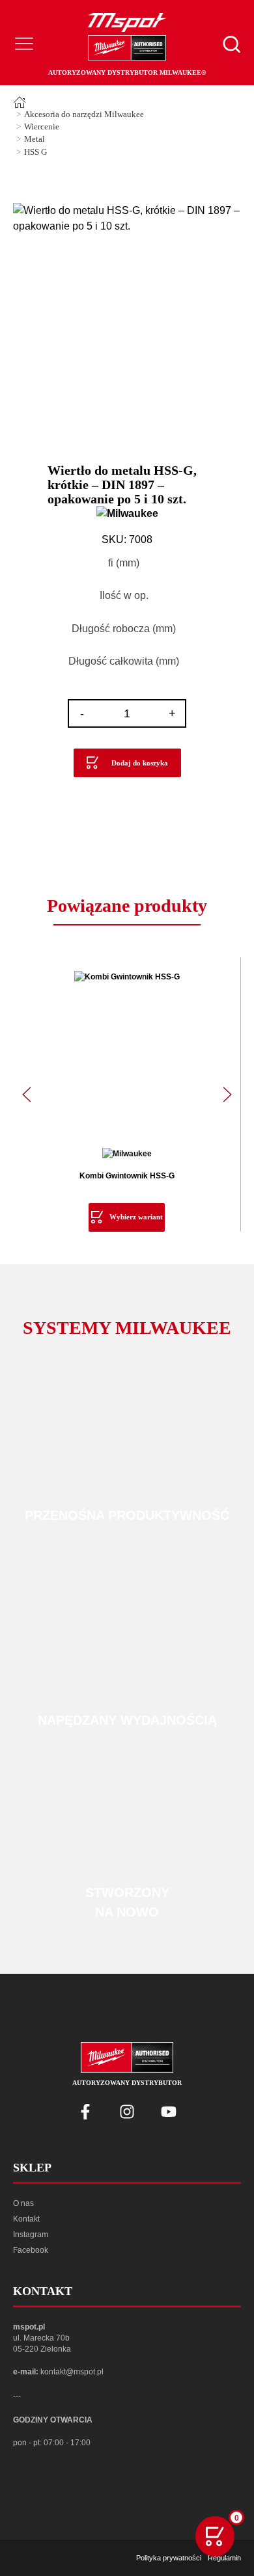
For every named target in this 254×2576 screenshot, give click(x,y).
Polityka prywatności (169, 2558)
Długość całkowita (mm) (124, 661)
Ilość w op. (124, 595)
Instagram (31, 2235)
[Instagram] (127, 2112)
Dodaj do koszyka (140, 763)
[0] (215, 2536)
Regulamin (224, 2558)
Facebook (31, 2250)
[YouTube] (169, 2112)
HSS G (35, 152)
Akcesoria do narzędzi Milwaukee (84, 114)
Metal (35, 139)
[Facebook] (85, 2112)
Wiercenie (42, 127)
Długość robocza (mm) (124, 629)
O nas (23, 2203)
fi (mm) (124, 563)
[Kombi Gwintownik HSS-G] (127, 1053)
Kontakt (26, 2219)
